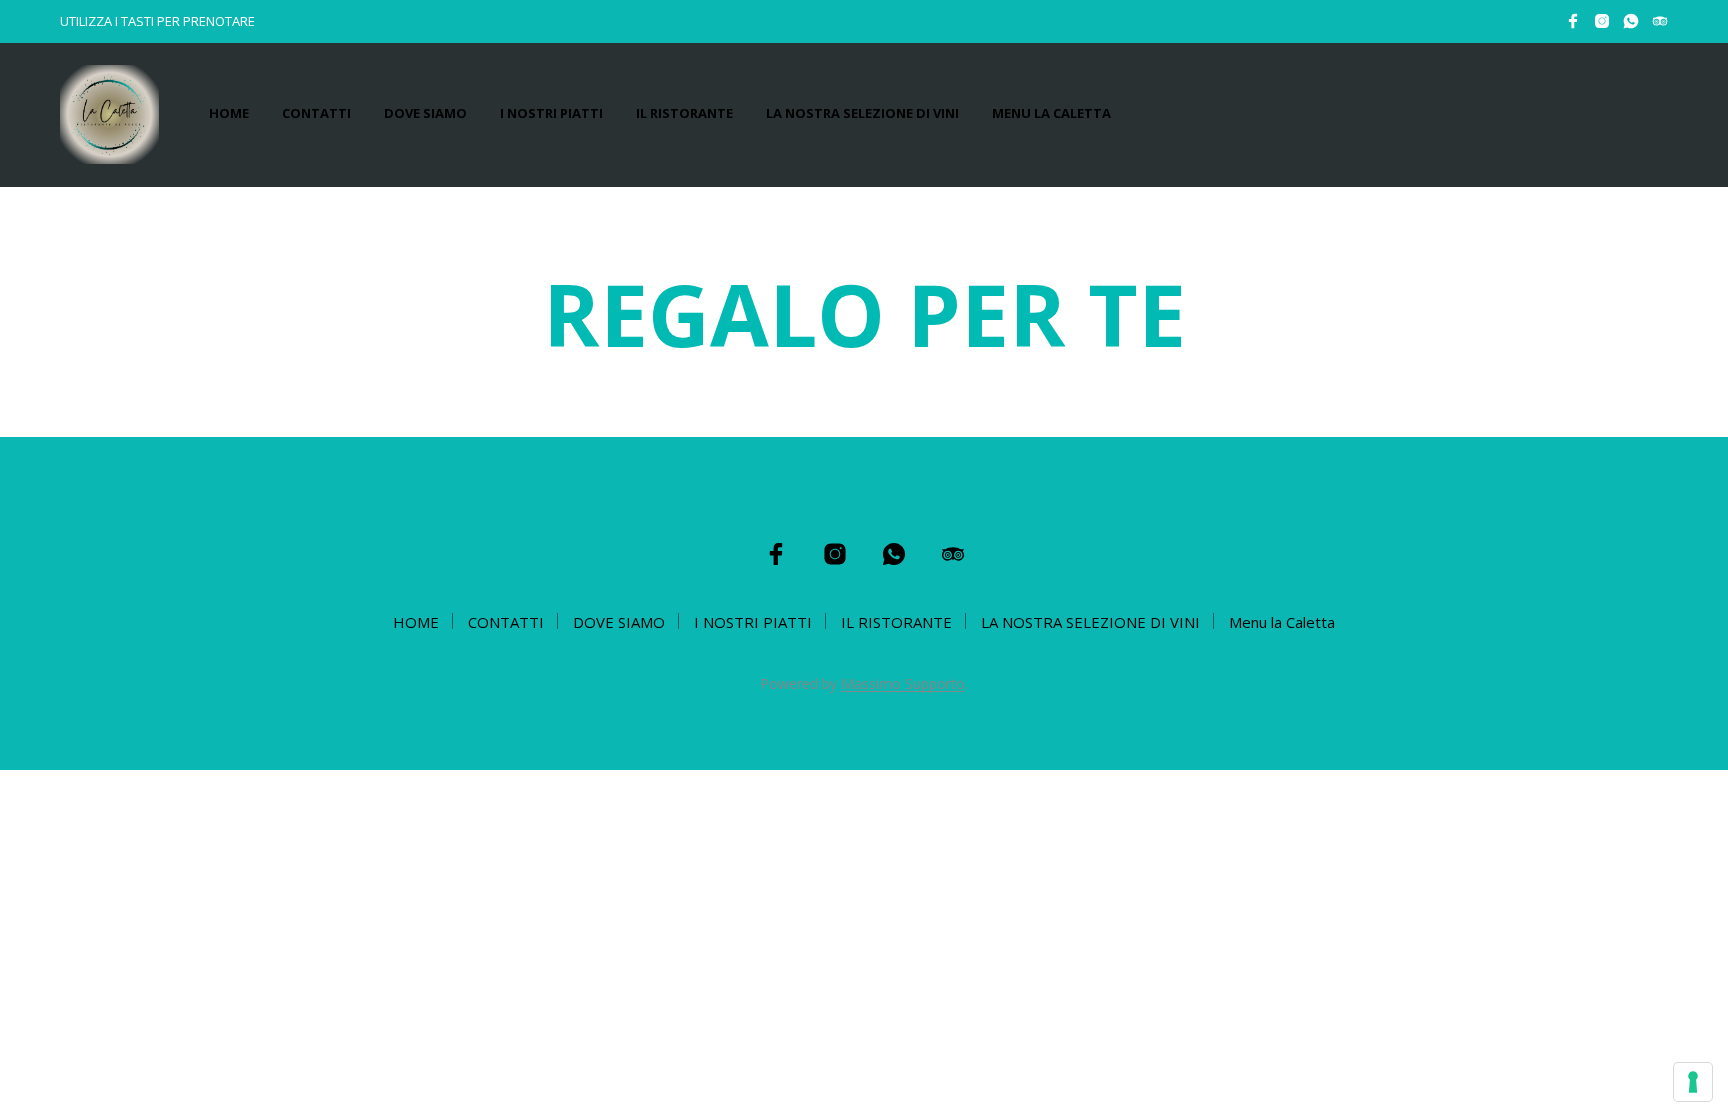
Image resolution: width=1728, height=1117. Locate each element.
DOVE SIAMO (425, 113)
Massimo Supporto (903, 684)
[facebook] (1573, 21)
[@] (1631, 21)
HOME (229, 113)
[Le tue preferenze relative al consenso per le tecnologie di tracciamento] (1693, 1082)
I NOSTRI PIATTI (551, 113)
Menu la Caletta (1051, 113)
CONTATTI (316, 113)
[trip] (1660, 21)
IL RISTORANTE (684, 113)
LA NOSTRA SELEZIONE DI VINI (862, 113)
